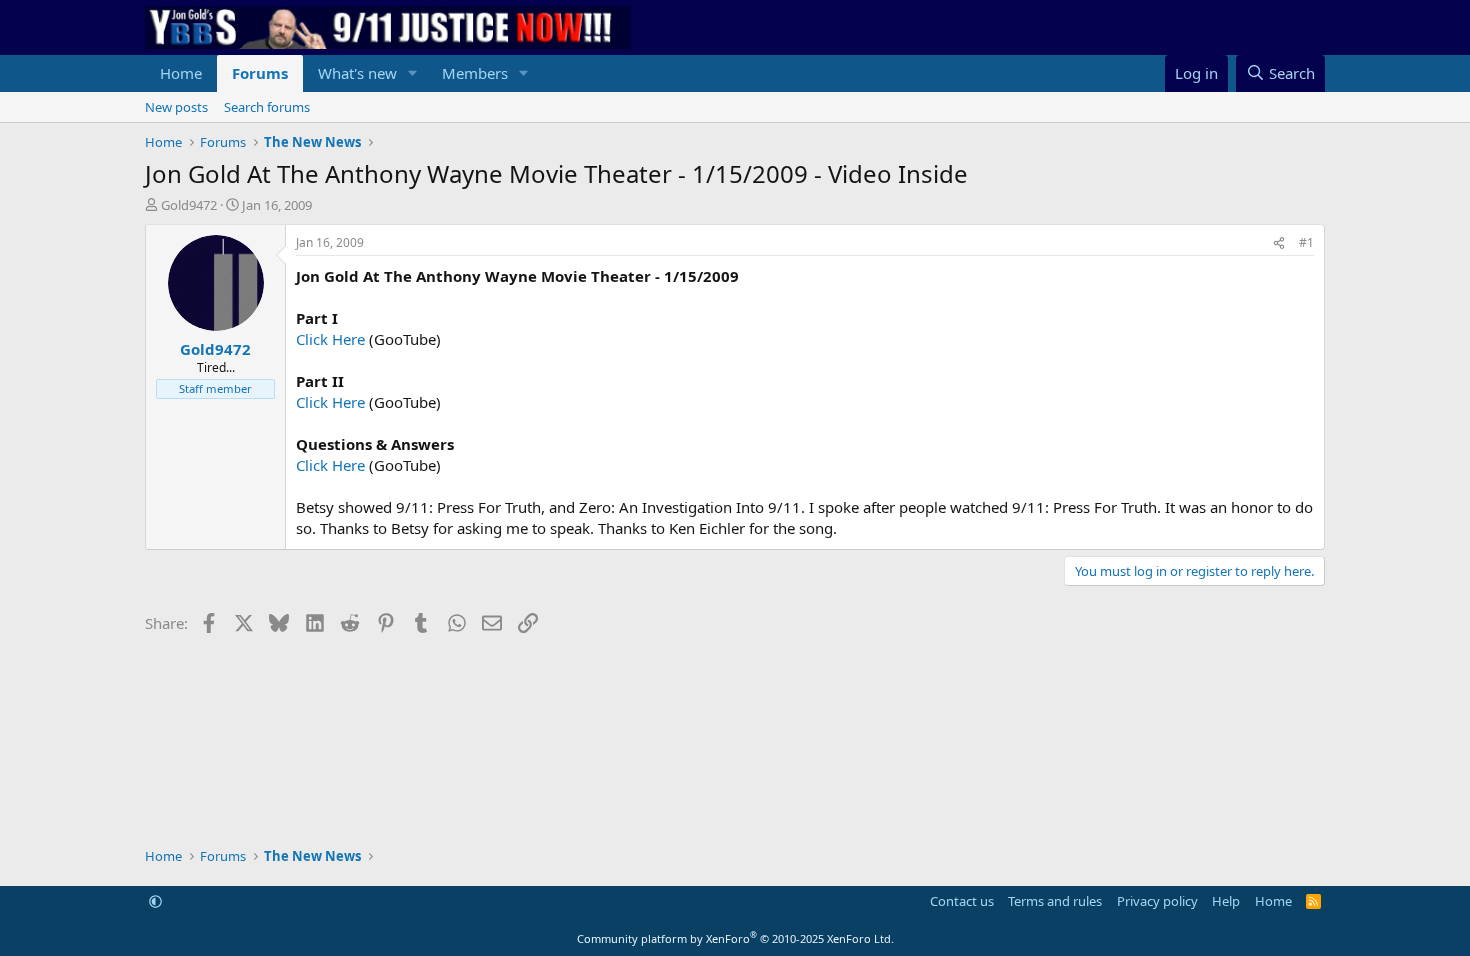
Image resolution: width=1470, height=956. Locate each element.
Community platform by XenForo (735, 938)
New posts (176, 107)
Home (181, 73)
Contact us (962, 901)
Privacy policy (1157, 901)
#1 (1306, 242)
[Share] (1279, 243)
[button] (413, 73)
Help (1226, 901)
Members (475, 73)
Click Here (330, 339)
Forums (260, 73)
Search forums (267, 107)
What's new (357, 73)
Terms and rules (1055, 901)
